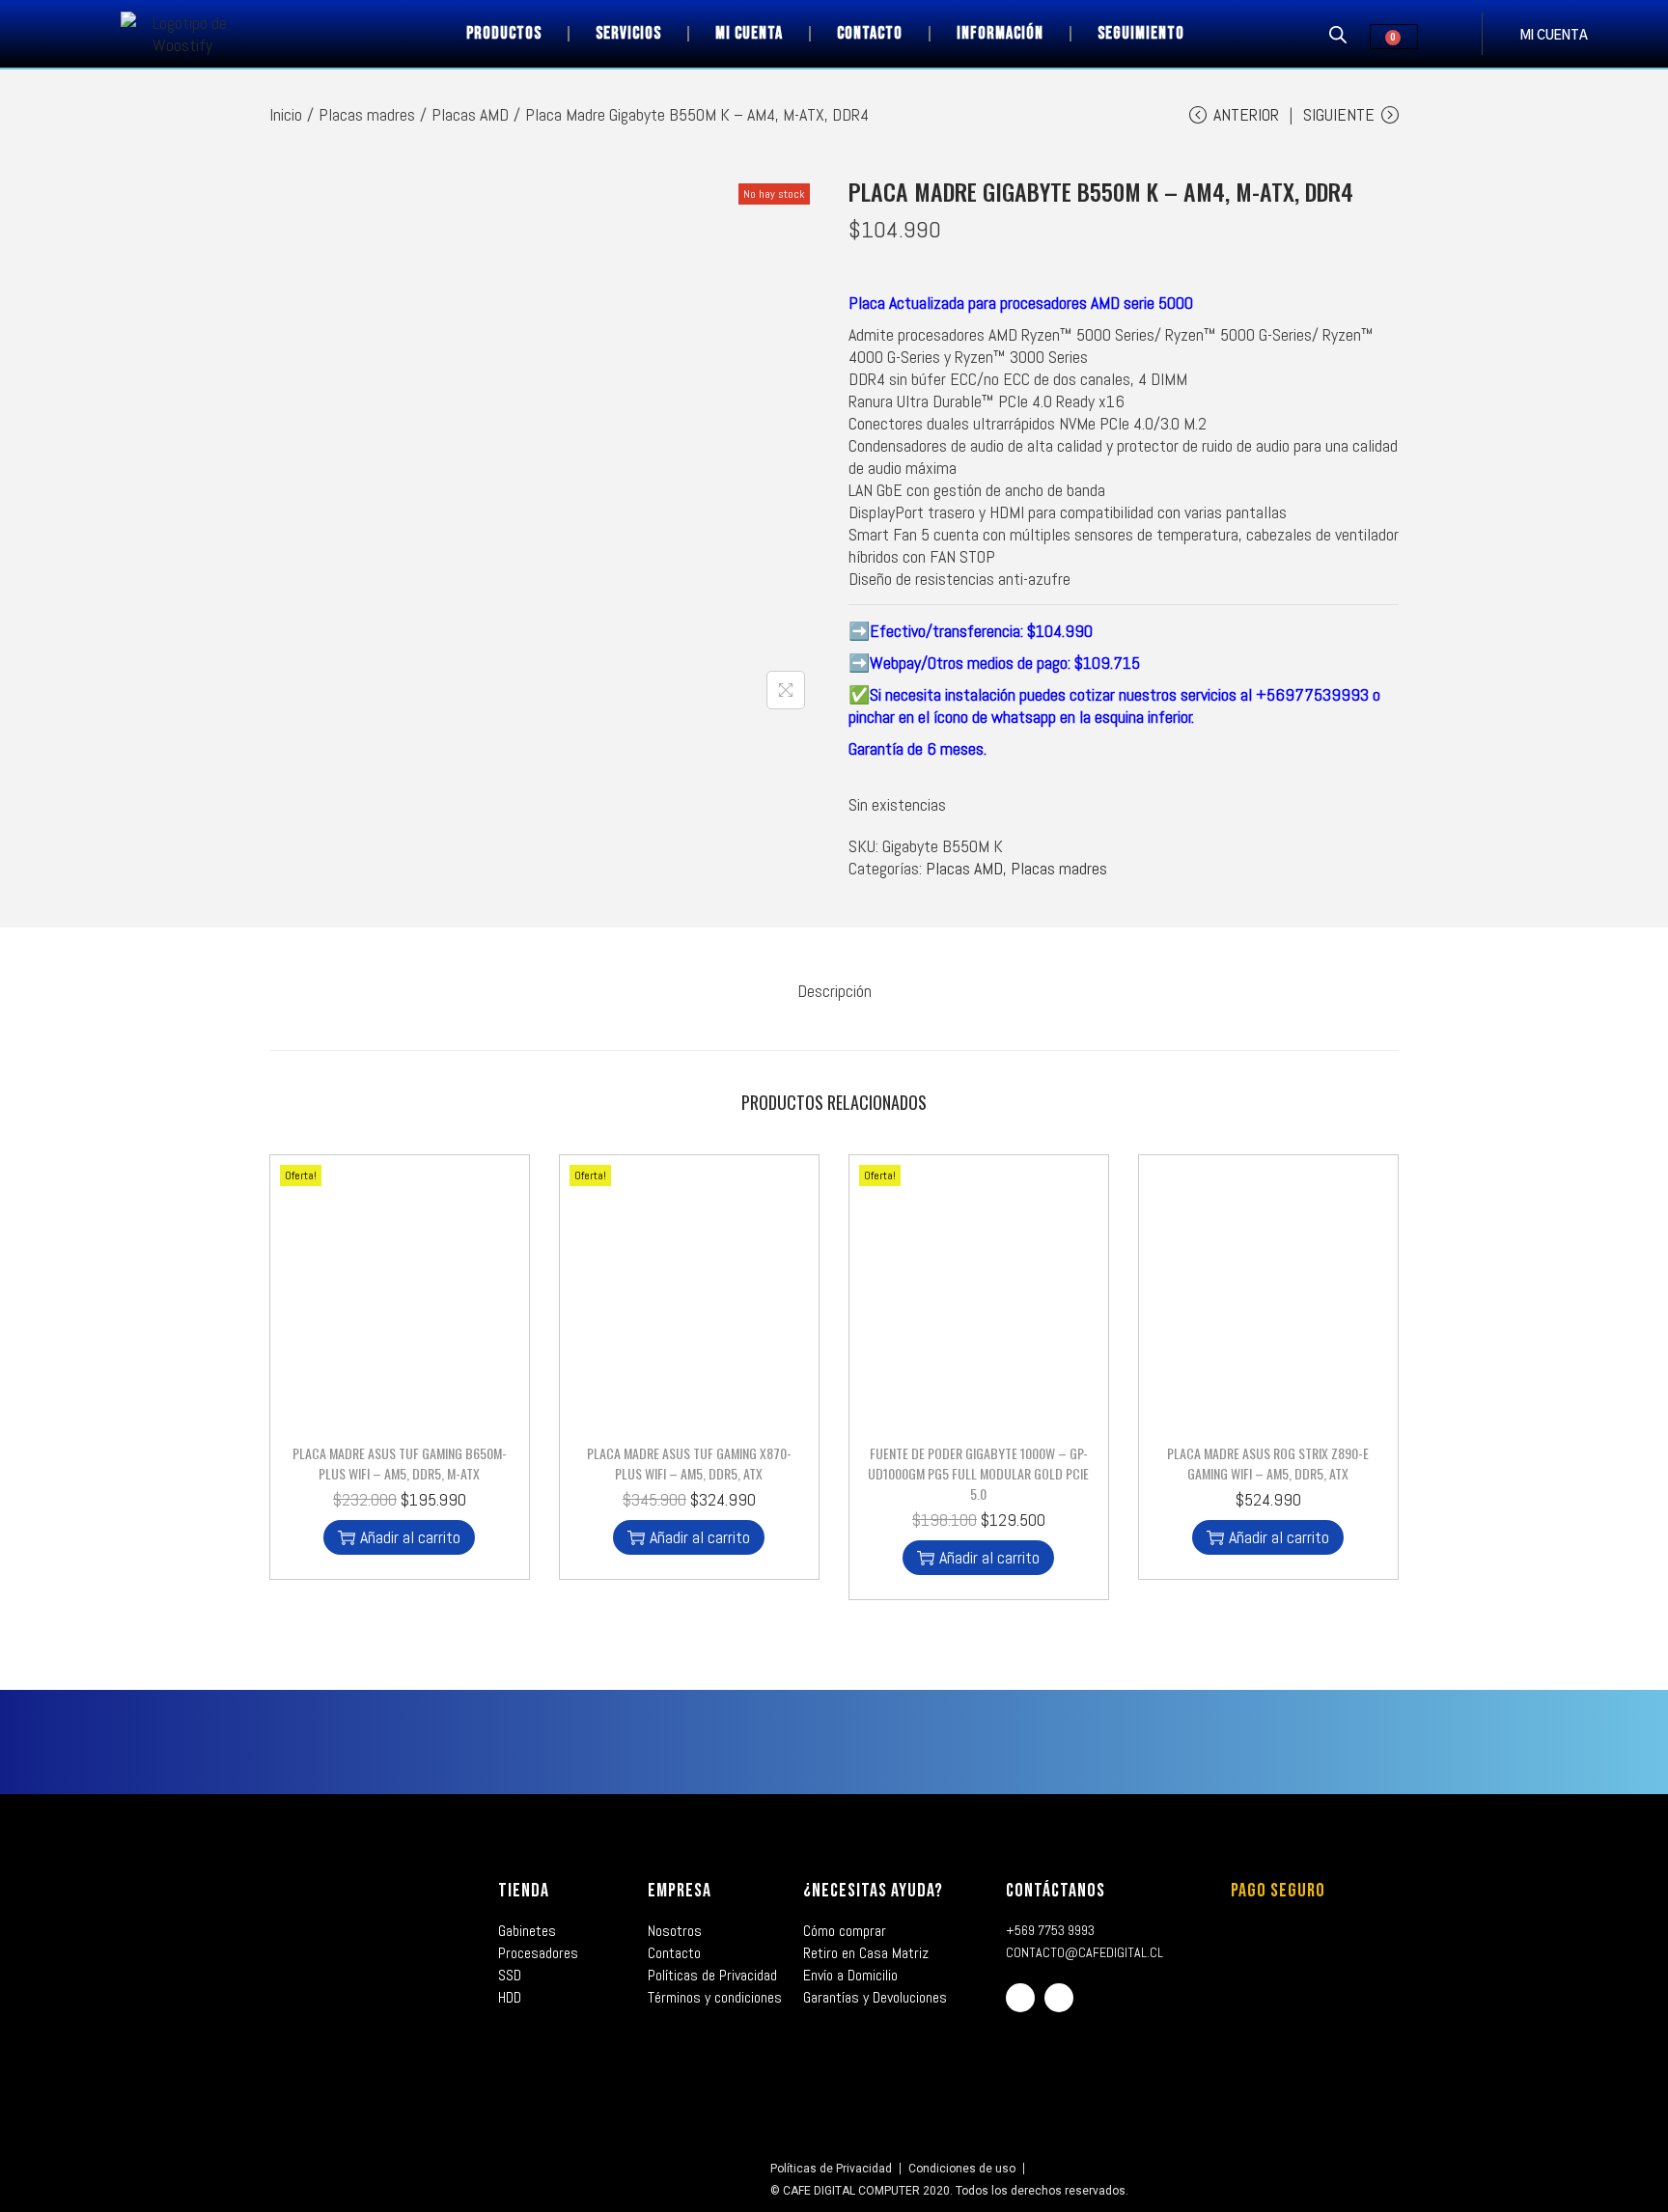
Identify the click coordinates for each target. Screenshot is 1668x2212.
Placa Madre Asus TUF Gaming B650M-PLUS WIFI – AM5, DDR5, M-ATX (400, 1463)
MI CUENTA (1554, 36)
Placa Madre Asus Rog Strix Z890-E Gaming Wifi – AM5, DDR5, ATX (1268, 1463)
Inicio (286, 114)
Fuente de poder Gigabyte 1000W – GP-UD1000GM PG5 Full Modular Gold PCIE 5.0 (978, 1473)
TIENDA (524, 1891)
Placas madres (367, 114)
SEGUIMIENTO (1141, 33)
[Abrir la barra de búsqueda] (1338, 34)
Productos (504, 33)
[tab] (834, 991)
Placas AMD (470, 114)
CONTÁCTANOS (1056, 1891)
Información (1000, 33)
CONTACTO (870, 33)
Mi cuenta (749, 33)
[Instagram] (1059, 1998)
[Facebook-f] (1020, 1998)
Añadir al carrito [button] (410, 1537)
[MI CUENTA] (1501, 34)
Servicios (628, 33)
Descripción (834, 991)
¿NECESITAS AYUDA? (873, 1891)
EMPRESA (680, 1891)
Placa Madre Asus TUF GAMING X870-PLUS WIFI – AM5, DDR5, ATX (689, 1463)
